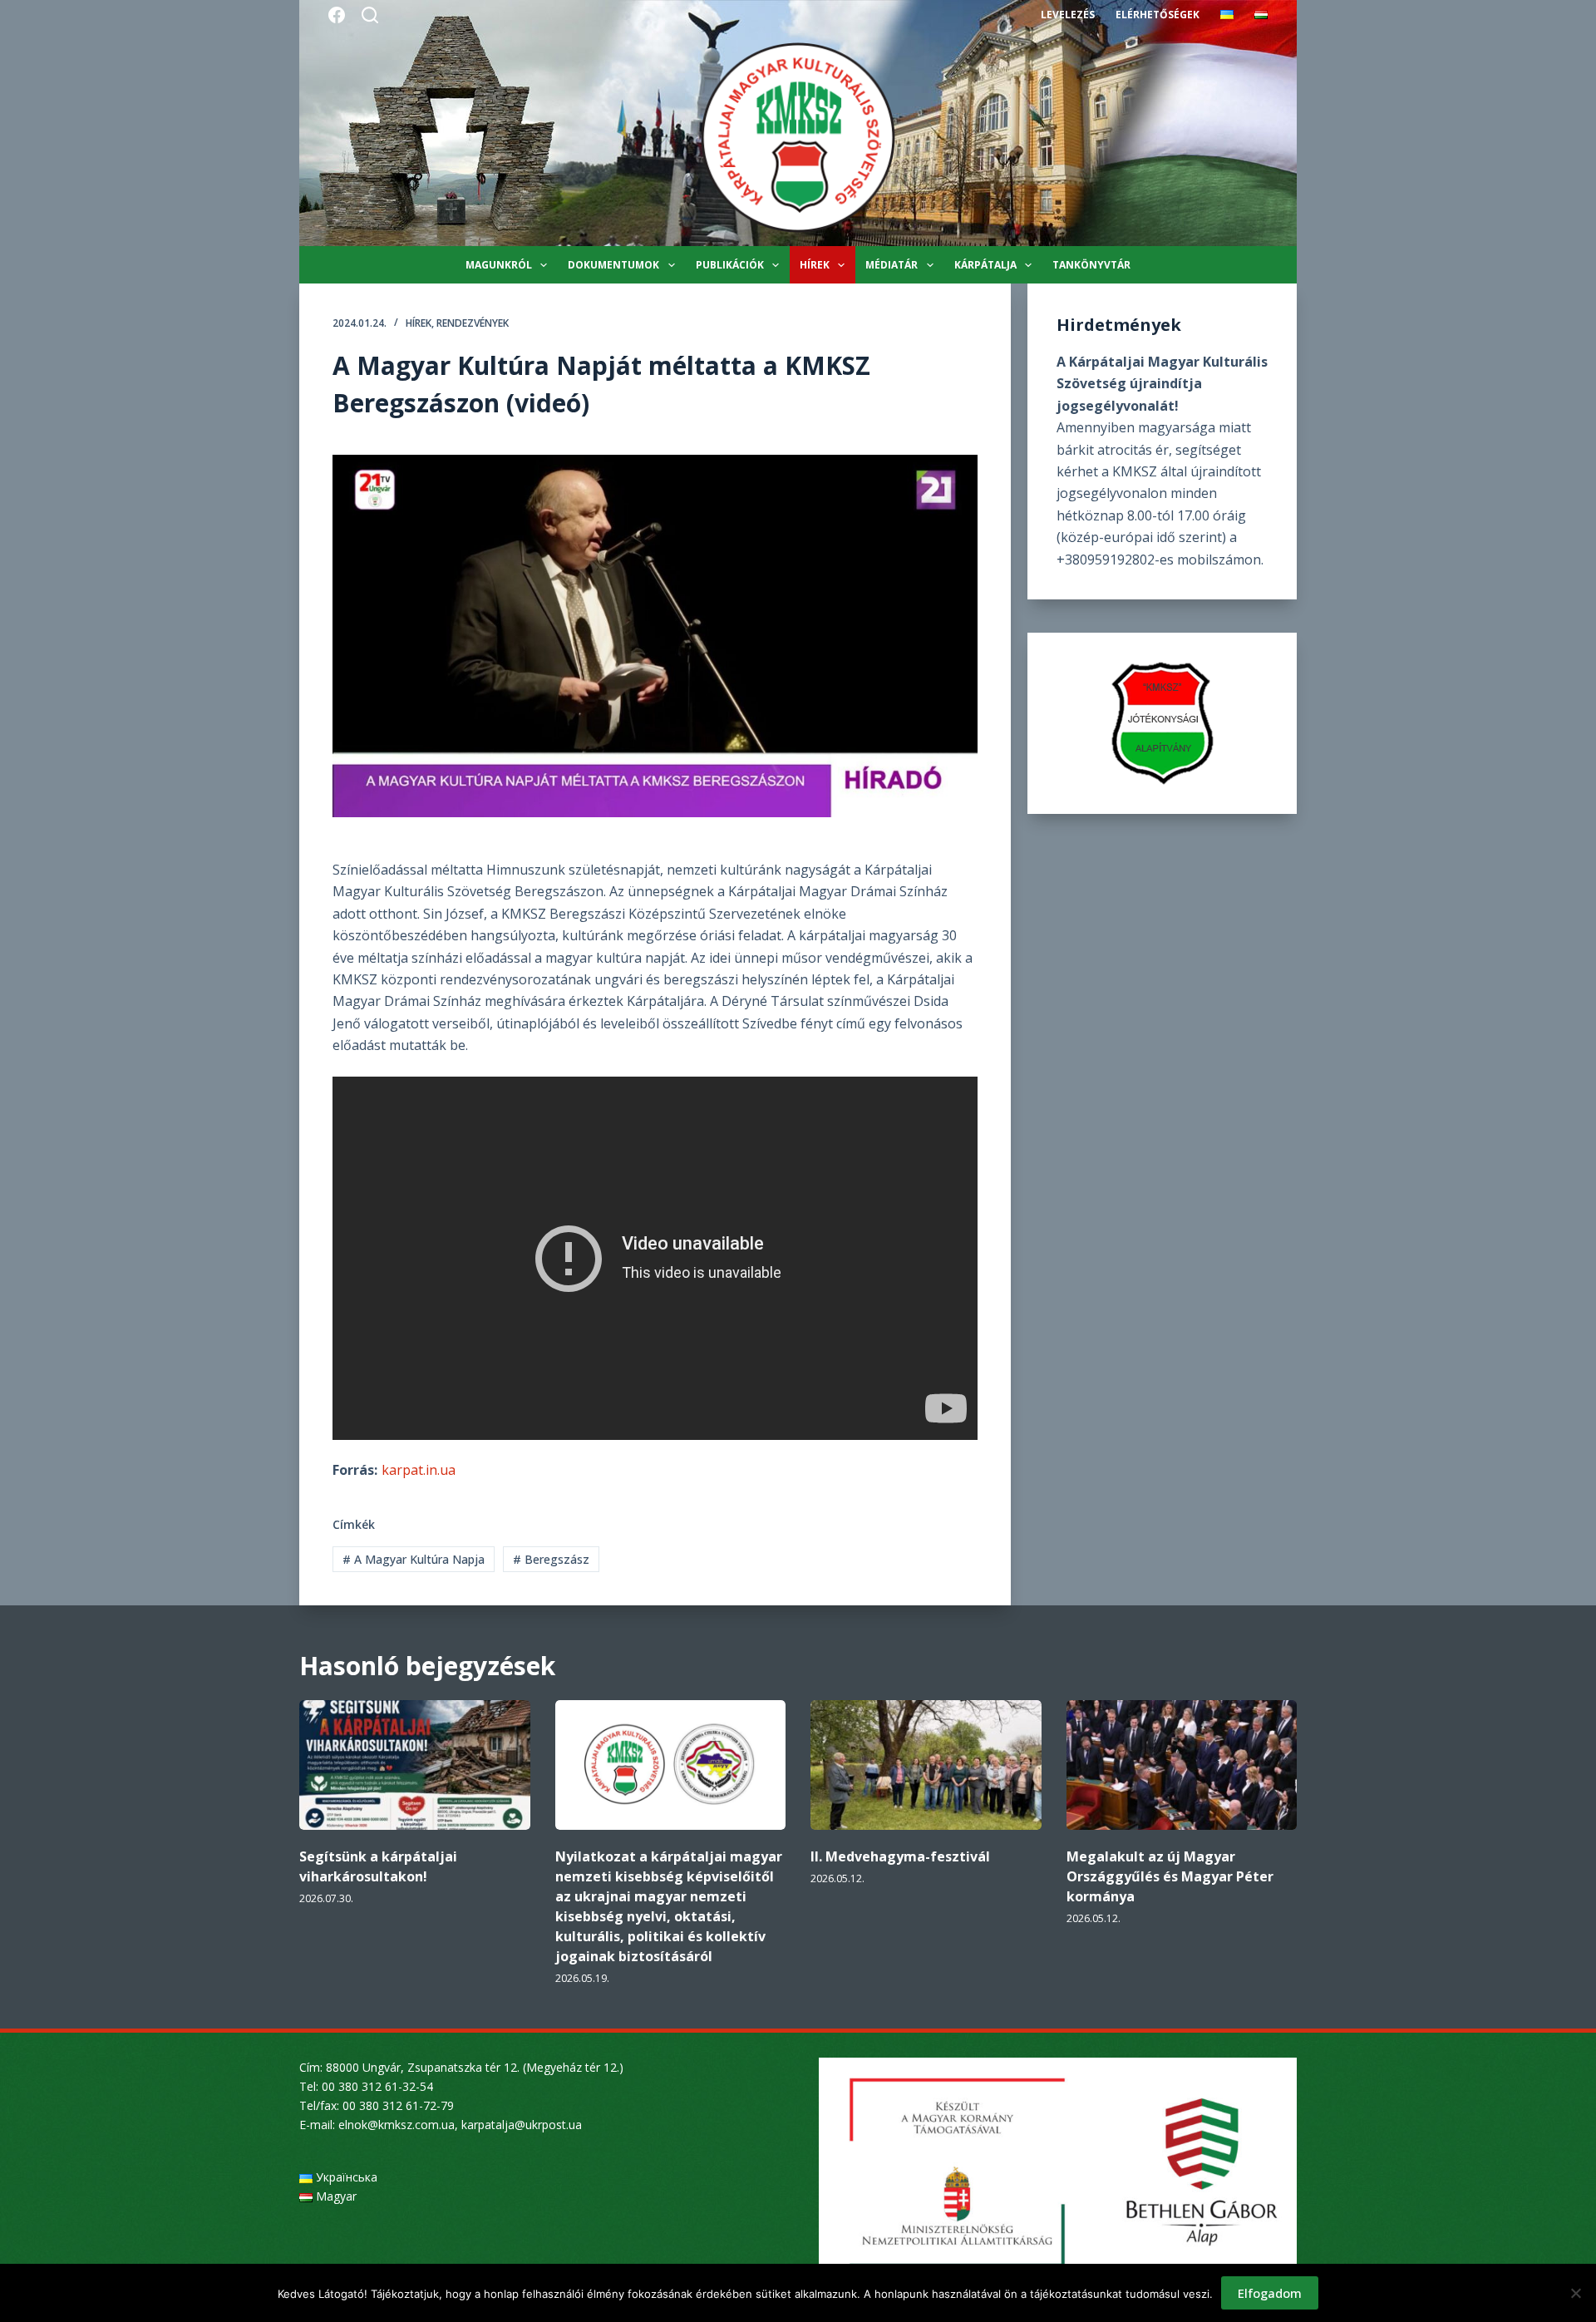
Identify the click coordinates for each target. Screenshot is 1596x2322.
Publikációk (730, 265)
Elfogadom (1270, 2293)
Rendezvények (473, 323)
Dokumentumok (613, 265)
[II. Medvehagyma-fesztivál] (926, 1765)
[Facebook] (337, 15)
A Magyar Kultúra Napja (414, 1559)
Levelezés (1068, 15)
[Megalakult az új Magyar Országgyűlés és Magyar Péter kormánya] (1182, 1765)
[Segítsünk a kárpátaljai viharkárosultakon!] (415, 1765)
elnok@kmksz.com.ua (397, 2125)
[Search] (370, 15)
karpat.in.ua (419, 1470)
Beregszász (551, 1559)
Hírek (815, 265)
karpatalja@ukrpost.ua (522, 2125)
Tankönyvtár (1091, 265)
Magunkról (499, 265)
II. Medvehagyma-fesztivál (900, 1856)
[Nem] (1575, 2293)
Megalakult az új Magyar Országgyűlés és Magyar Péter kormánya (1170, 1876)
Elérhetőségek (1158, 15)
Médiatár (892, 265)
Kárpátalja (985, 265)
